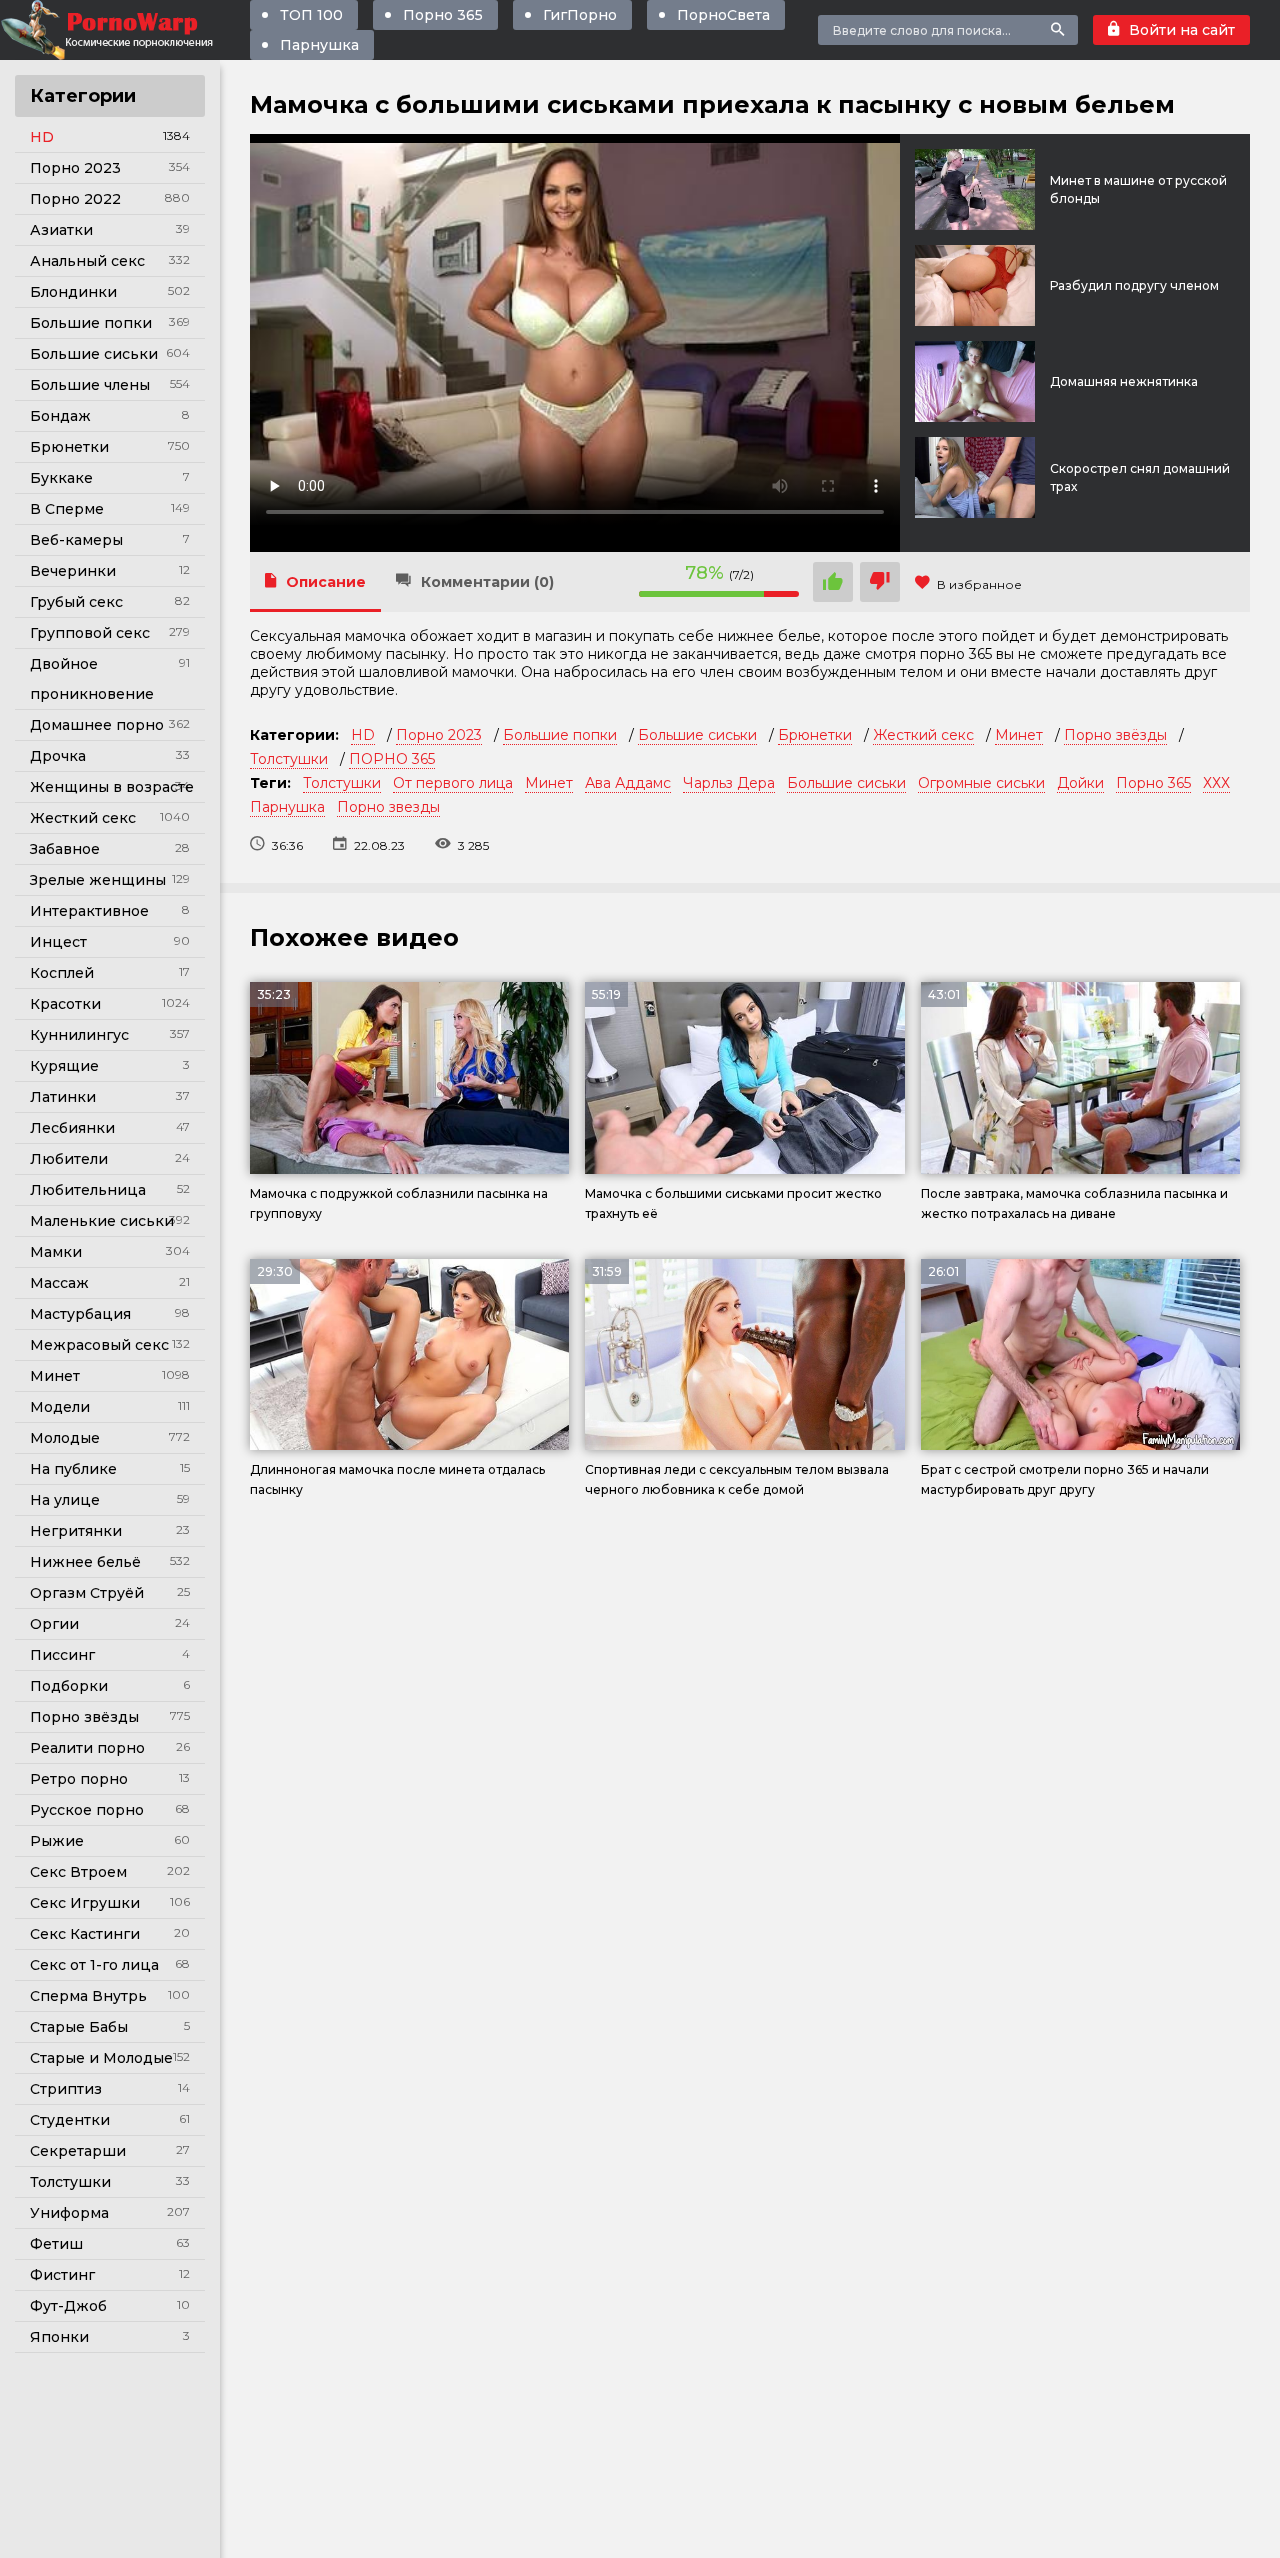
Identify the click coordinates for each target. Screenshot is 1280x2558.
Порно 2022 (75, 199)
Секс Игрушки (85, 1903)
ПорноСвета (723, 15)
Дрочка (58, 756)
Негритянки (76, 1531)
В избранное (979, 584)
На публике (73, 1469)
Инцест (58, 942)
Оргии (54, 1624)
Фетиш (56, 2244)
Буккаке (61, 478)
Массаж (59, 1283)
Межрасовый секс (99, 1345)
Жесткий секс (83, 818)
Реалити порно (87, 1748)
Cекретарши (78, 2151)
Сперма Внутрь (88, 1996)
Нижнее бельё (85, 1562)
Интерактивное (89, 911)
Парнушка (319, 45)
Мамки (56, 1252)
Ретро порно (79, 1779)
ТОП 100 (311, 15)
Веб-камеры (76, 540)
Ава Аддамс (628, 783)
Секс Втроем (78, 1872)
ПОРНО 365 (392, 759)
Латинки (63, 1097)
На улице (65, 1500)
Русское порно (87, 1810)
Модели (60, 1407)
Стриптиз (66, 2089)
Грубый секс (76, 602)
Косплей (62, 973)
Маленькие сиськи (102, 1221)
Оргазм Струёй (87, 1593)
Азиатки (61, 230)
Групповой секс (90, 633)
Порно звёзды (84, 1717)
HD (42, 137)
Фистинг (62, 2275)
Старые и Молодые (101, 2058)
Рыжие (57, 1841)
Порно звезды (388, 807)
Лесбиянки (72, 1128)
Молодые (65, 1438)
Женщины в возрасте (112, 787)
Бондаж (60, 416)
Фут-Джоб (68, 2306)
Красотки (65, 1004)
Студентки (70, 2120)
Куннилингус (79, 1035)
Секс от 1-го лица (94, 1965)
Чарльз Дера (729, 783)
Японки (59, 2337)
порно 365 (956, 654)
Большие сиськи (94, 354)
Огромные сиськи (981, 783)
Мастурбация (80, 1314)
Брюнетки (69, 447)
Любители (69, 1159)
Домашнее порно (97, 725)
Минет (55, 1376)
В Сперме (67, 509)
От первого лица (453, 783)
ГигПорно (580, 15)
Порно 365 (443, 15)
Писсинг (62, 1655)
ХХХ (1216, 783)
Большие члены (90, 385)
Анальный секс (87, 261)
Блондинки (73, 292)
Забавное (65, 849)
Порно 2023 (75, 168)
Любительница (88, 1190)
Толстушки (70, 2182)
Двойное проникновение (92, 679)
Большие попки (91, 323)
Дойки (1080, 783)
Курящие (64, 1066)
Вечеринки (73, 571)
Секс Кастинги (85, 1934)
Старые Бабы (79, 2027)
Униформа (69, 2213)
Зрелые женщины (98, 880)
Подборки (69, 1686)
